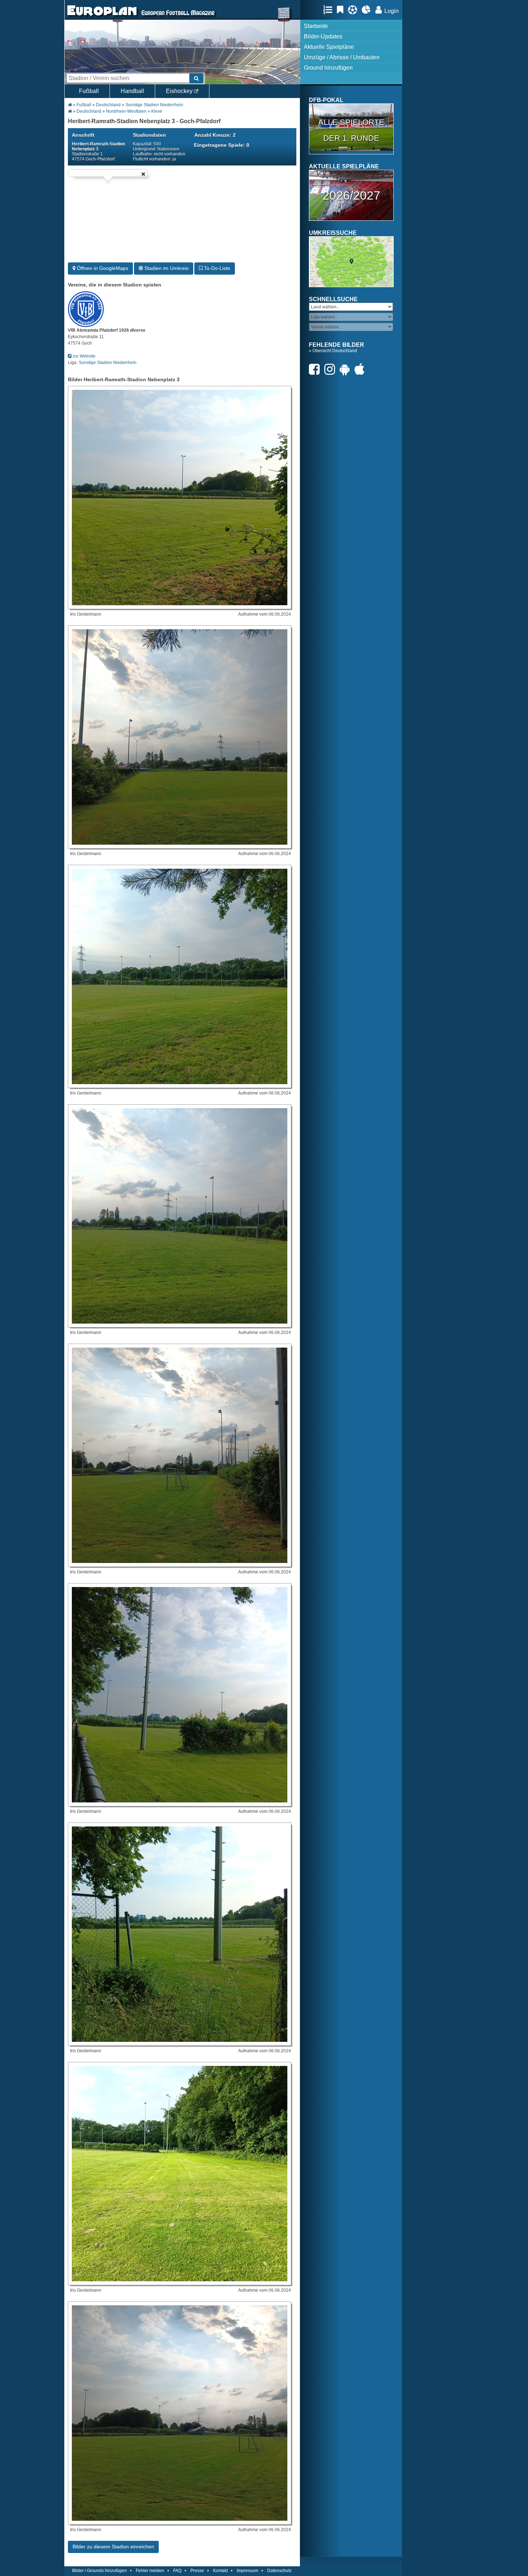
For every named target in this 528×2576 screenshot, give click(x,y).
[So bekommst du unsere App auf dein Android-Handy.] (347, 369)
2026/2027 (351, 195)
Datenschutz (279, 2571)
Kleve (157, 111)
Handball (132, 91)
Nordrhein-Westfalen (126, 111)
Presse (197, 2571)
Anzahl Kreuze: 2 (215, 135)
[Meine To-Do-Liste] (342, 10)
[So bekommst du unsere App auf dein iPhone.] (361, 369)
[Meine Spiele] (354, 10)
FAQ (177, 2571)
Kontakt (220, 2571)
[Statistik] (368, 10)
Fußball (89, 91)
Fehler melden (150, 2571)
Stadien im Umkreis (166, 268)
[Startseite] (102, 17)
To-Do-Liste (216, 268)
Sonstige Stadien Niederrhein (154, 105)
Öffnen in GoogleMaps (102, 268)
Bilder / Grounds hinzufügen (99, 2571)
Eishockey (180, 91)
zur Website (84, 356)
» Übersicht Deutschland (333, 351)
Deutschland (108, 105)
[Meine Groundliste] (330, 10)
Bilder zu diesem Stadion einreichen (113, 2547)
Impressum (247, 2571)
